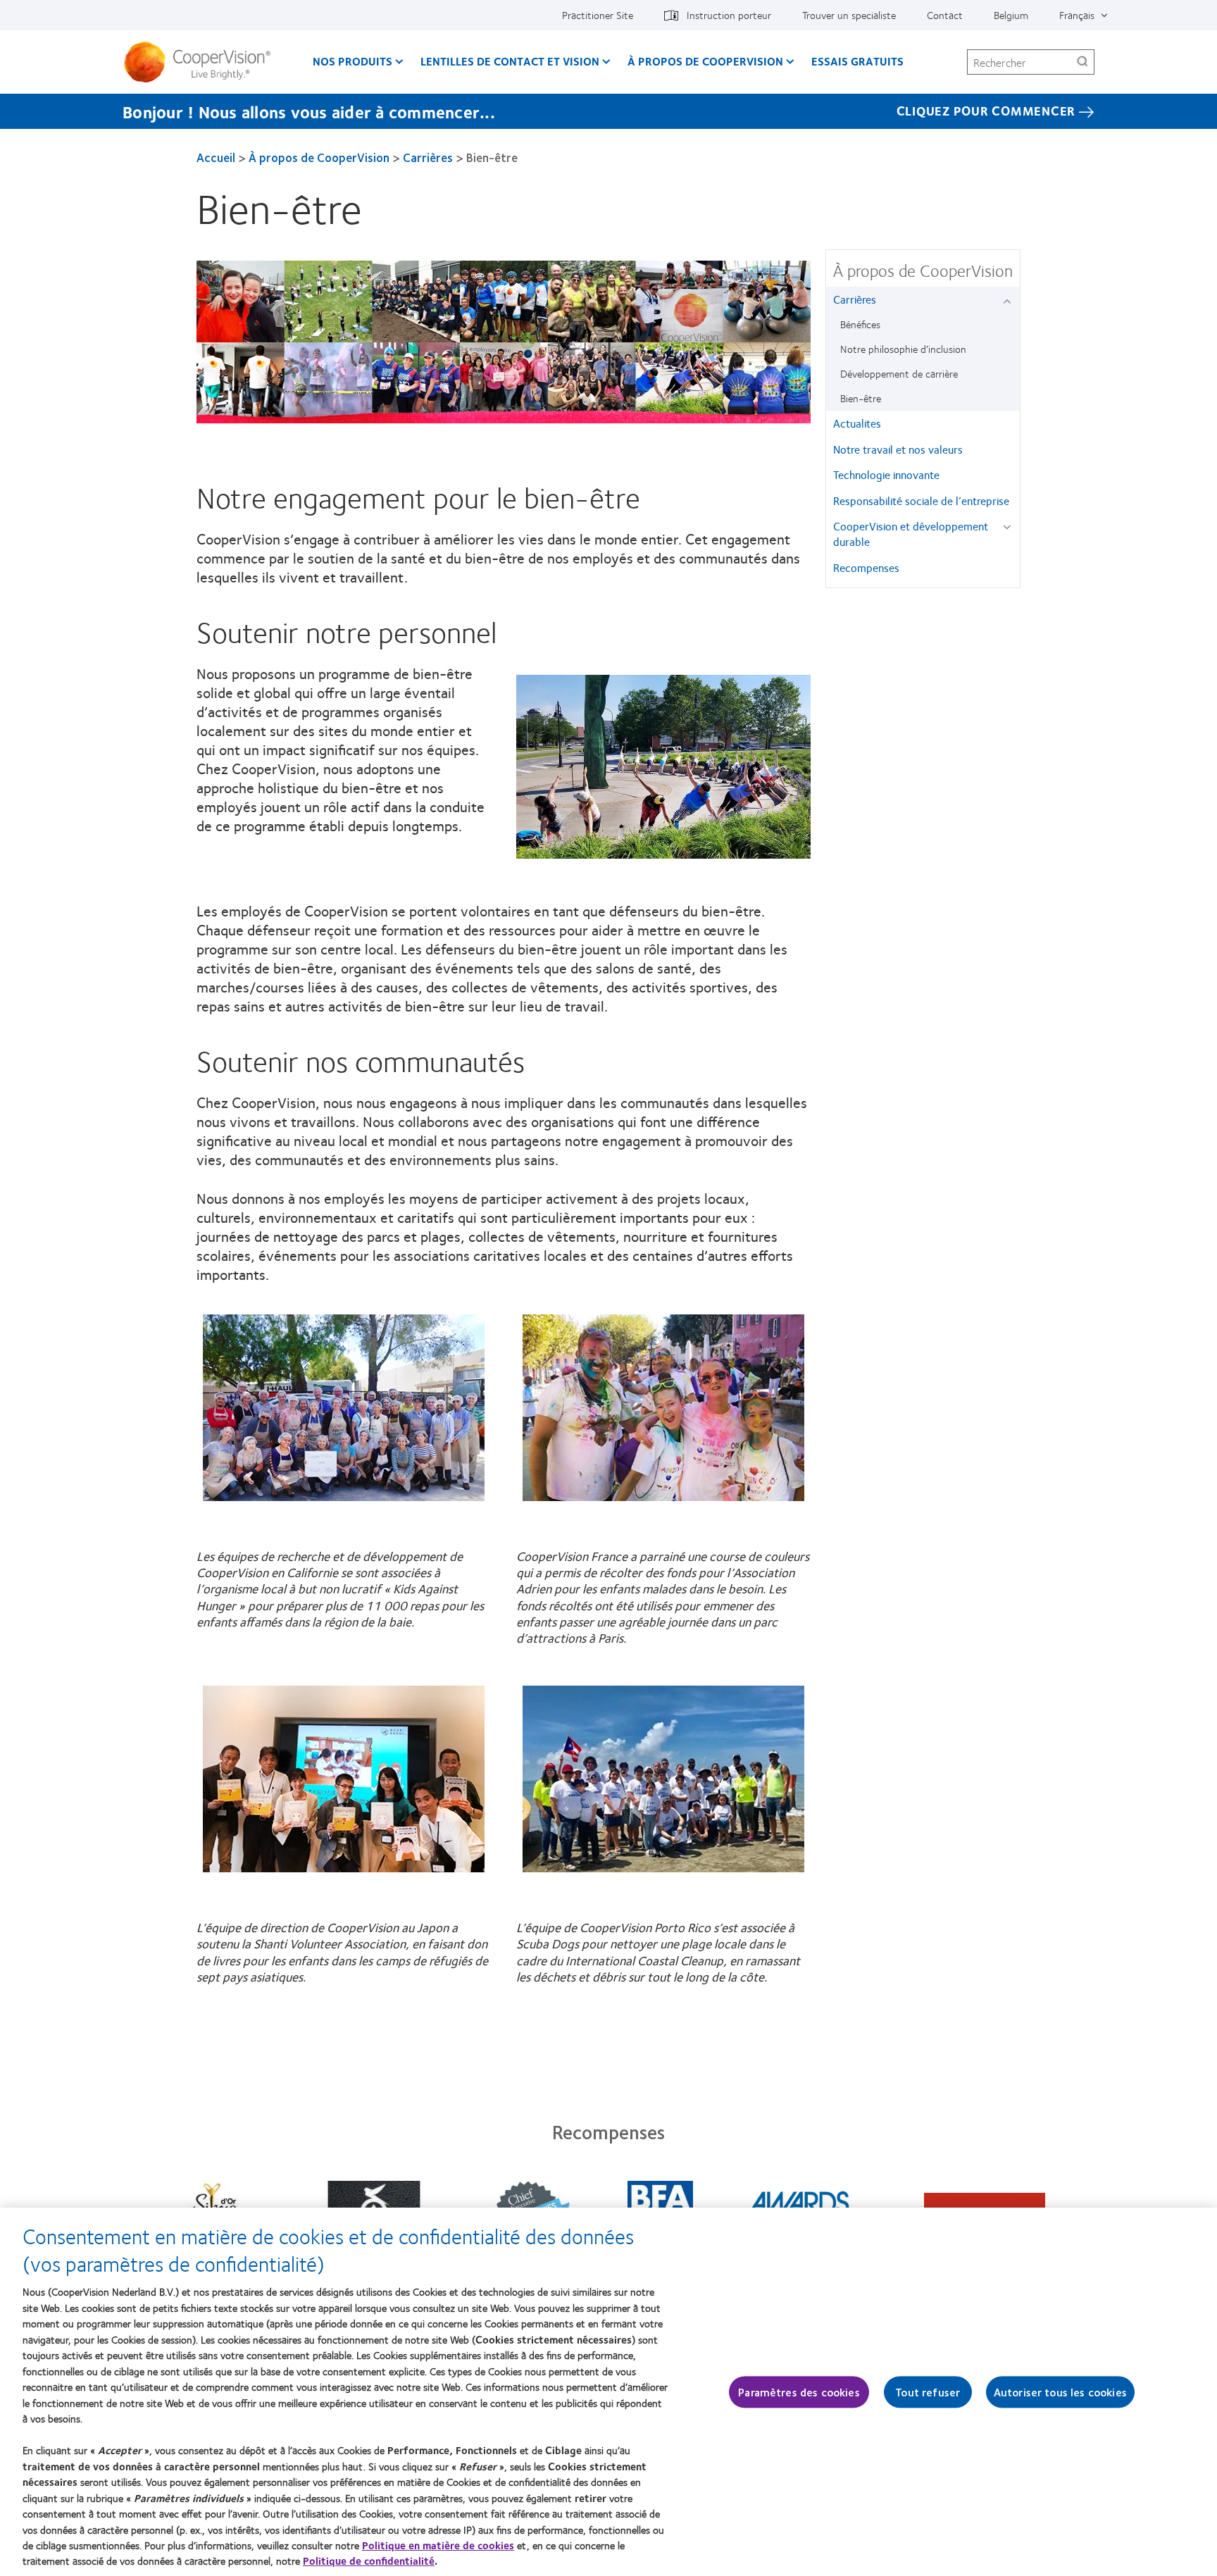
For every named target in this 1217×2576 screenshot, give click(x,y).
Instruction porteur (729, 15)
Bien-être (861, 398)
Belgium (1011, 15)
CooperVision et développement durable (911, 534)
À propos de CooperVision (705, 61)
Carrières (428, 157)
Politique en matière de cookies (438, 2545)
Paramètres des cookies (799, 2392)
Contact (945, 15)
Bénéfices (860, 324)
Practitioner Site (598, 15)
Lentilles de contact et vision (510, 61)
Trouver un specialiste (849, 15)
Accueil (216, 157)
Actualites (857, 423)
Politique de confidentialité (369, 2561)
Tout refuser (928, 2392)
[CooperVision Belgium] (202, 62)
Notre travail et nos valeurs (898, 449)
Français (1077, 15)
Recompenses (866, 567)
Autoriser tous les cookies (1060, 2392)
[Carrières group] (1010, 300)
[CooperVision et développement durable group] (1010, 527)
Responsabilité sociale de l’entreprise (921, 500)
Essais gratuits (857, 61)
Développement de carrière (899, 373)
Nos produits (352, 61)
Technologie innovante (886, 474)
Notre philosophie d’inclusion (903, 349)
